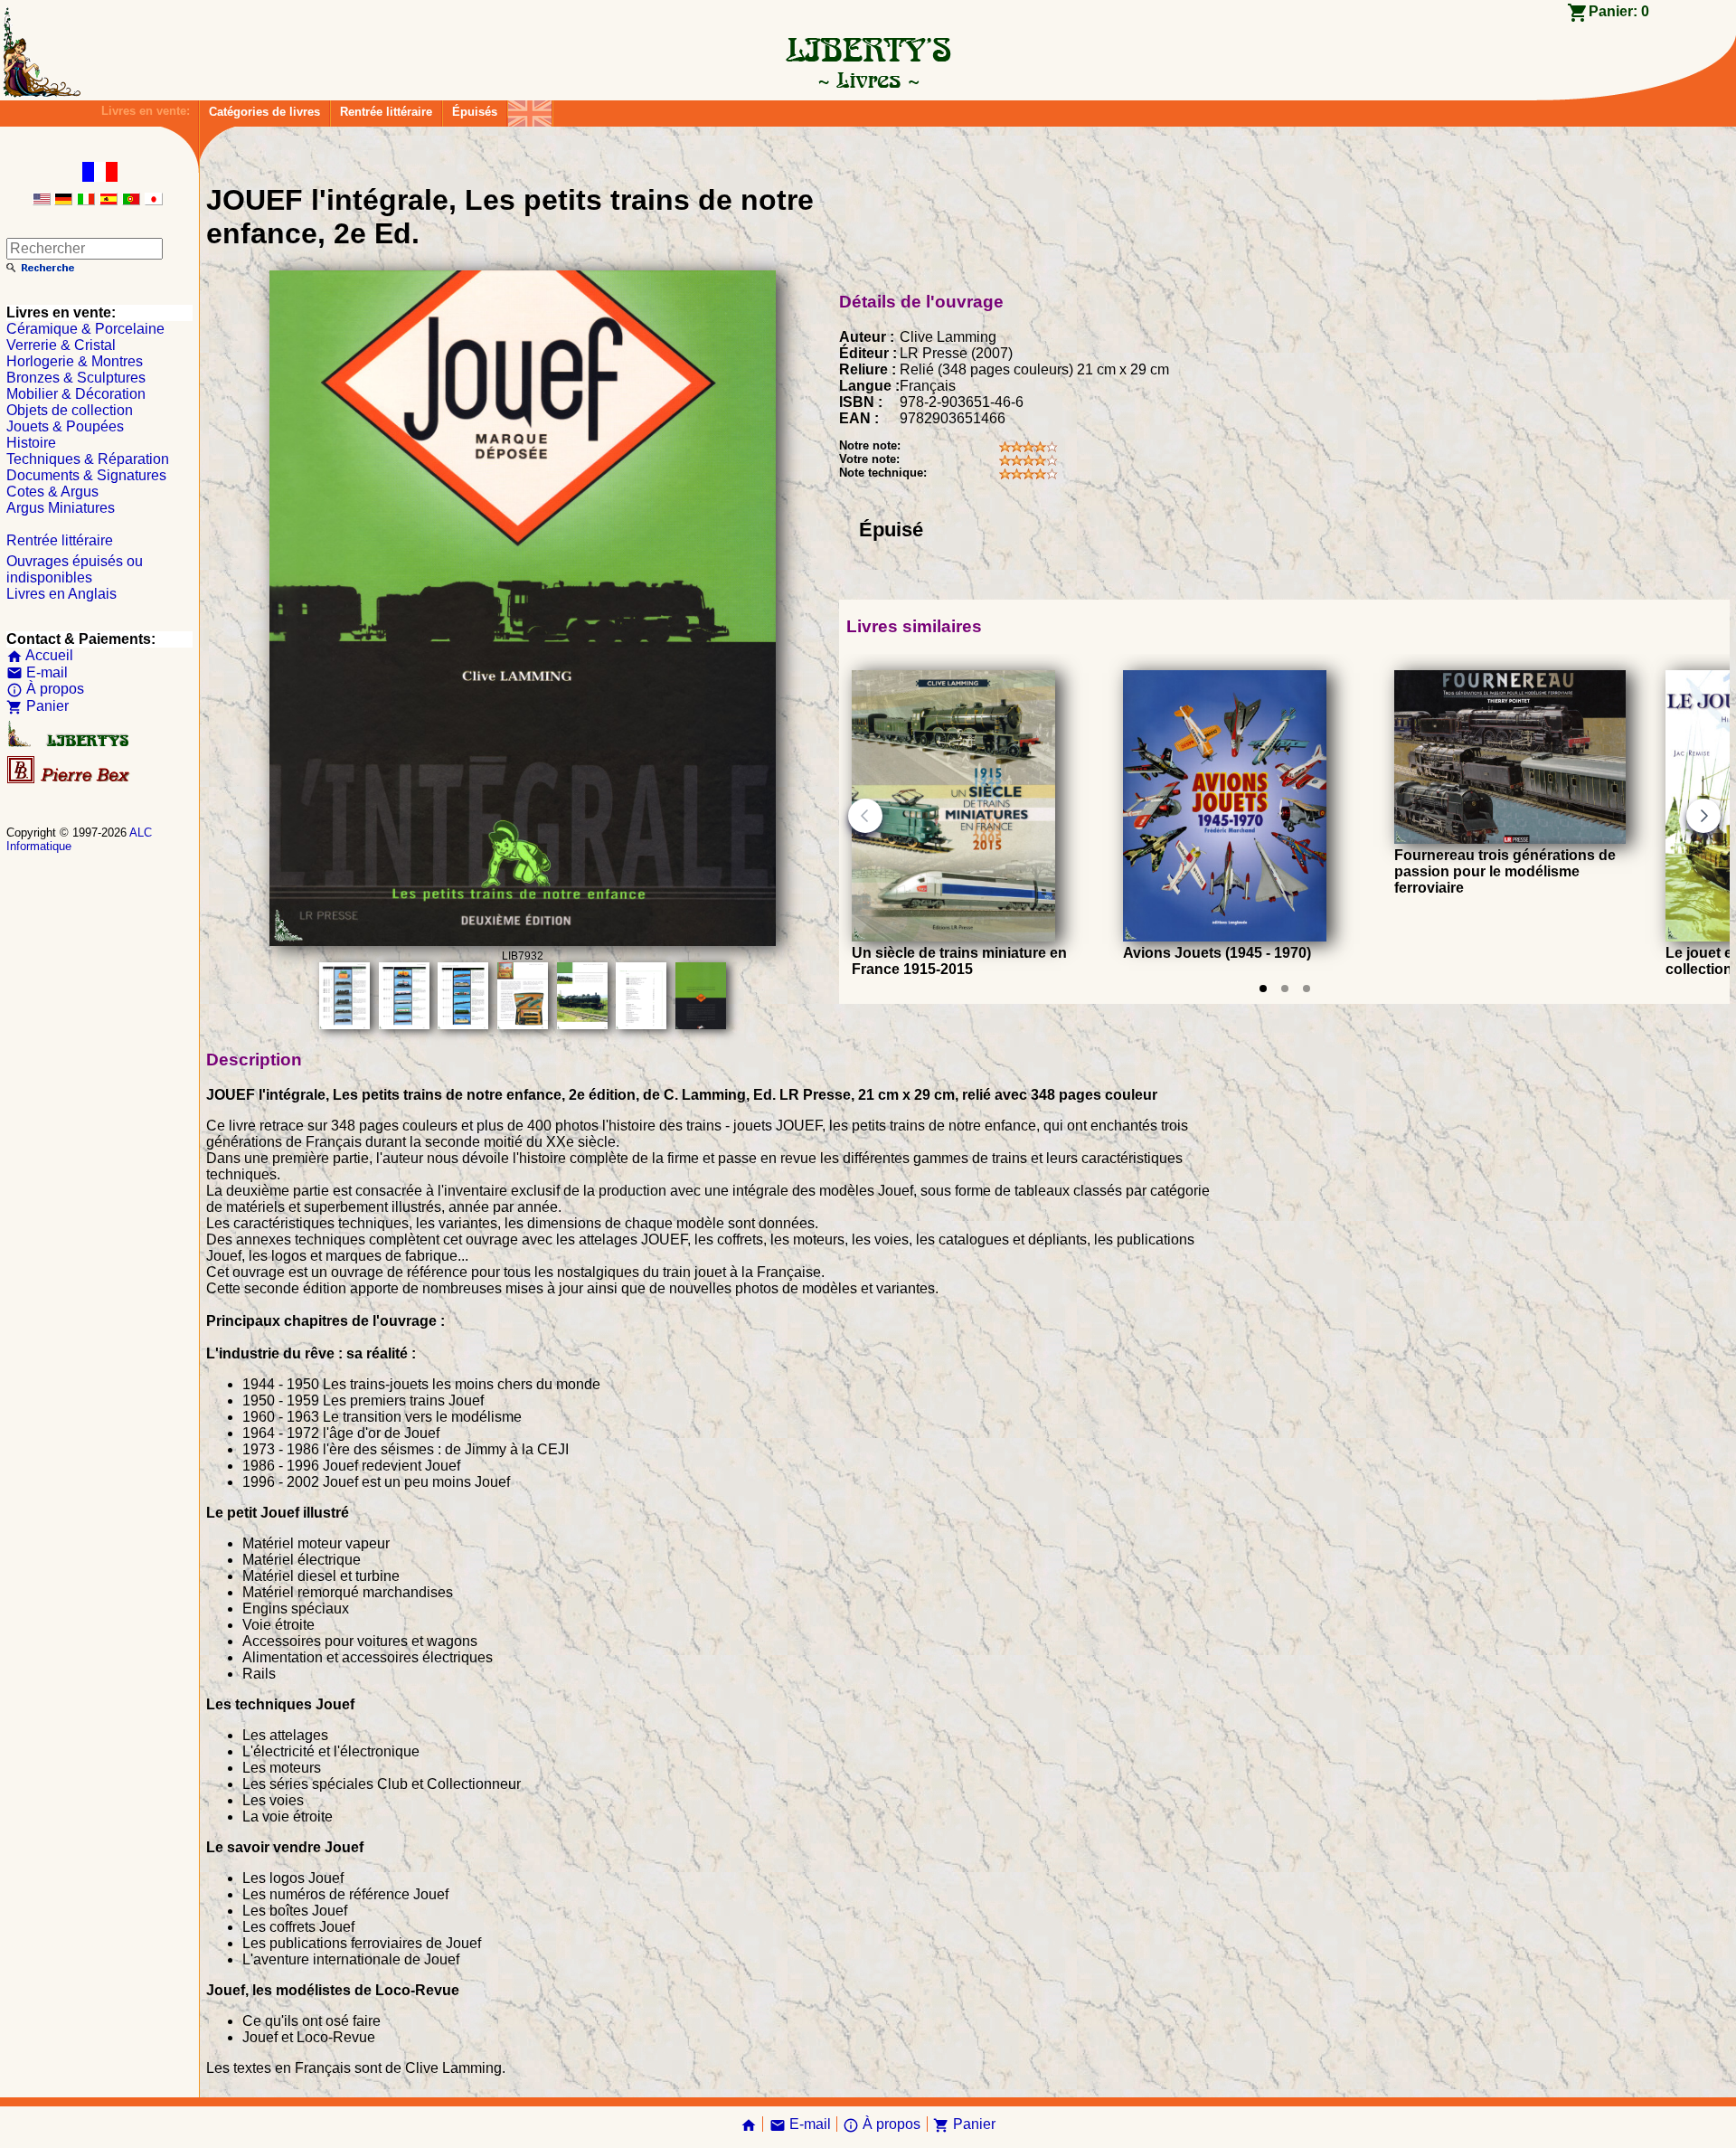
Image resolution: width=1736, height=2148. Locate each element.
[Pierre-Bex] (70, 779)
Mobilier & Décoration (76, 394)
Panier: (1619, 11)
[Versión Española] (108, 200)
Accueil (40, 655)
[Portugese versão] (131, 200)
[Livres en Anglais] (530, 109)
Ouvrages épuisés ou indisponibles (75, 569)
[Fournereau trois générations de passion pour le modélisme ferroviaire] (1510, 839)
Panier (38, 706)
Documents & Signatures (86, 475)
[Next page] (1703, 816)
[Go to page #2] (1285, 989)
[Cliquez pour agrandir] (523, 941)
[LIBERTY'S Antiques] (70, 743)
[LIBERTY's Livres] (868, 80)
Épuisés (475, 112)
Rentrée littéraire (386, 112)
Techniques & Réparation (88, 459)
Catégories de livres (264, 112)
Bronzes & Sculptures (76, 378)
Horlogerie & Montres (75, 361)
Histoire (31, 443)
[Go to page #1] (1263, 989)
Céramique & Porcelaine (85, 329)
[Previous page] (865, 816)
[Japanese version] (154, 200)
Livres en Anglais (61, 594)
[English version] (42, 200)
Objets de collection (70, 410)
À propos (45, 689)
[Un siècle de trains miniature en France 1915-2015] (953, 937)
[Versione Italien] (86, 200)
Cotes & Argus (52, 492)
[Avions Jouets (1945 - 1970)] (1225, 937)
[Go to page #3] (1307, 989)
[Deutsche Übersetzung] (63, 200)
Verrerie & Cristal (61, 345)
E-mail (37, 672)
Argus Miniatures (61, 508)
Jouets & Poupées (65, 426)
